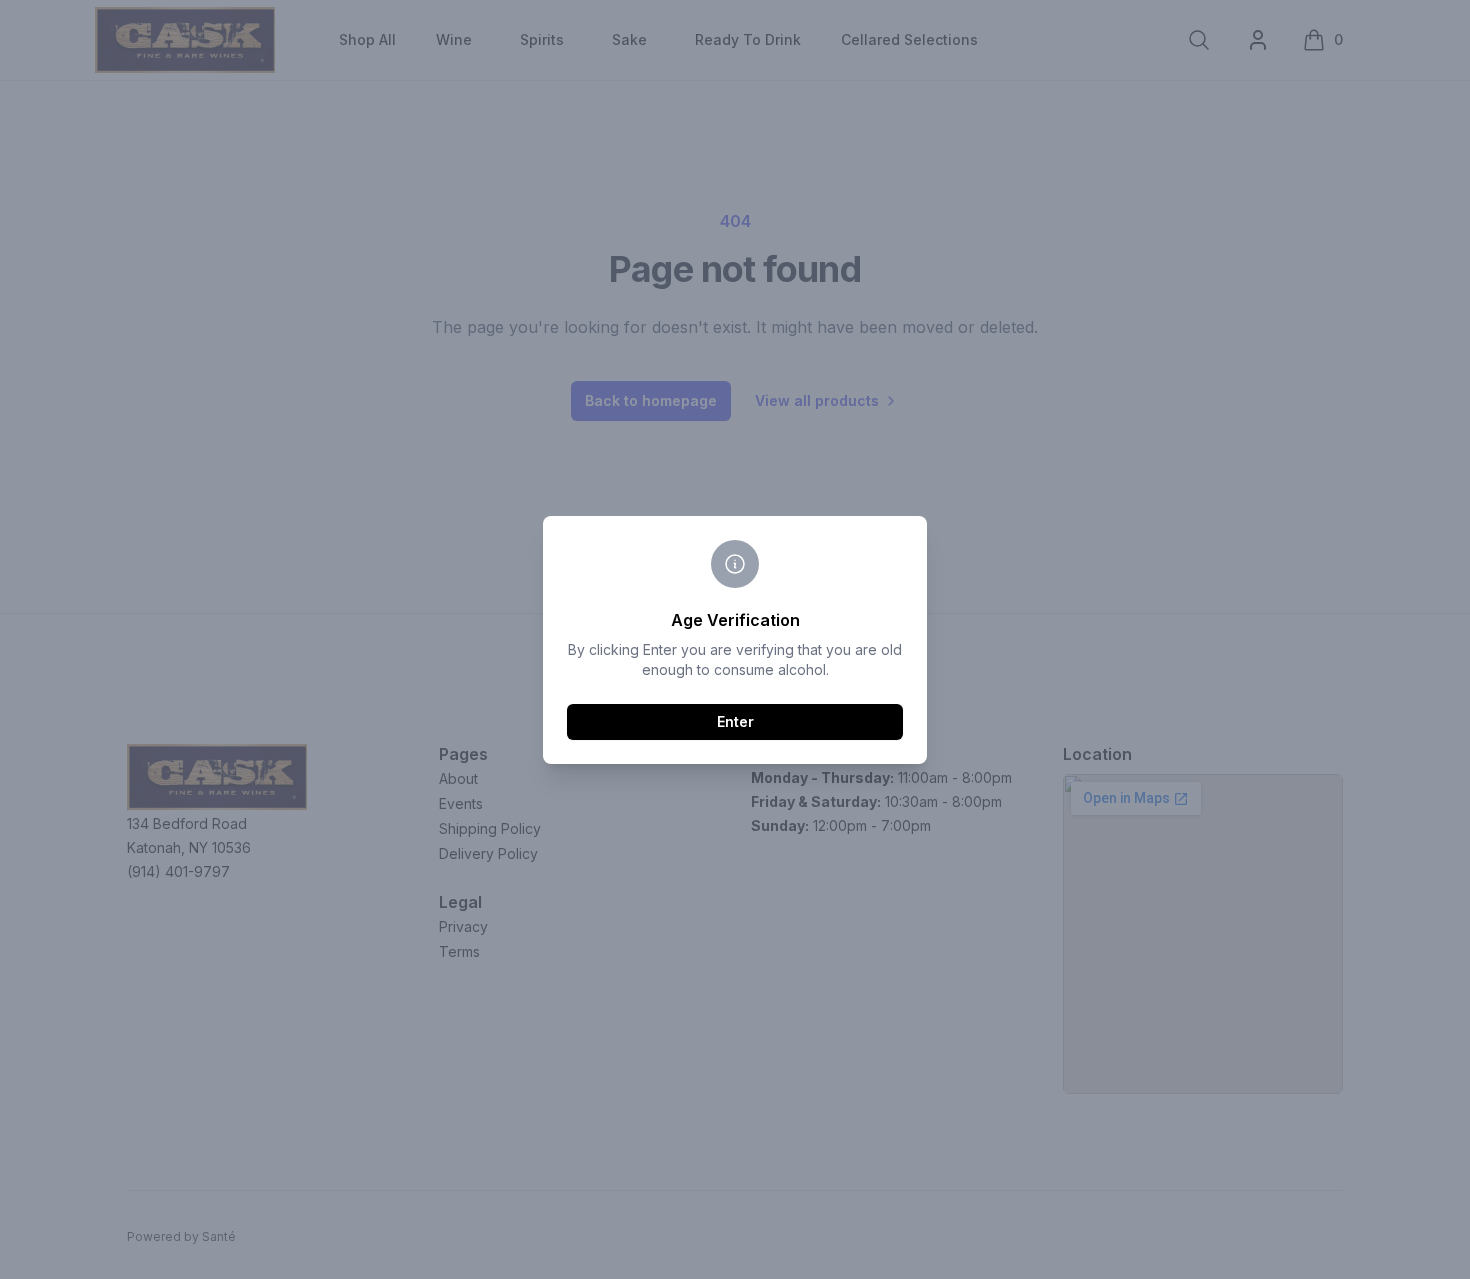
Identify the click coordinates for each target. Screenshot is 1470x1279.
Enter (735, 721)
